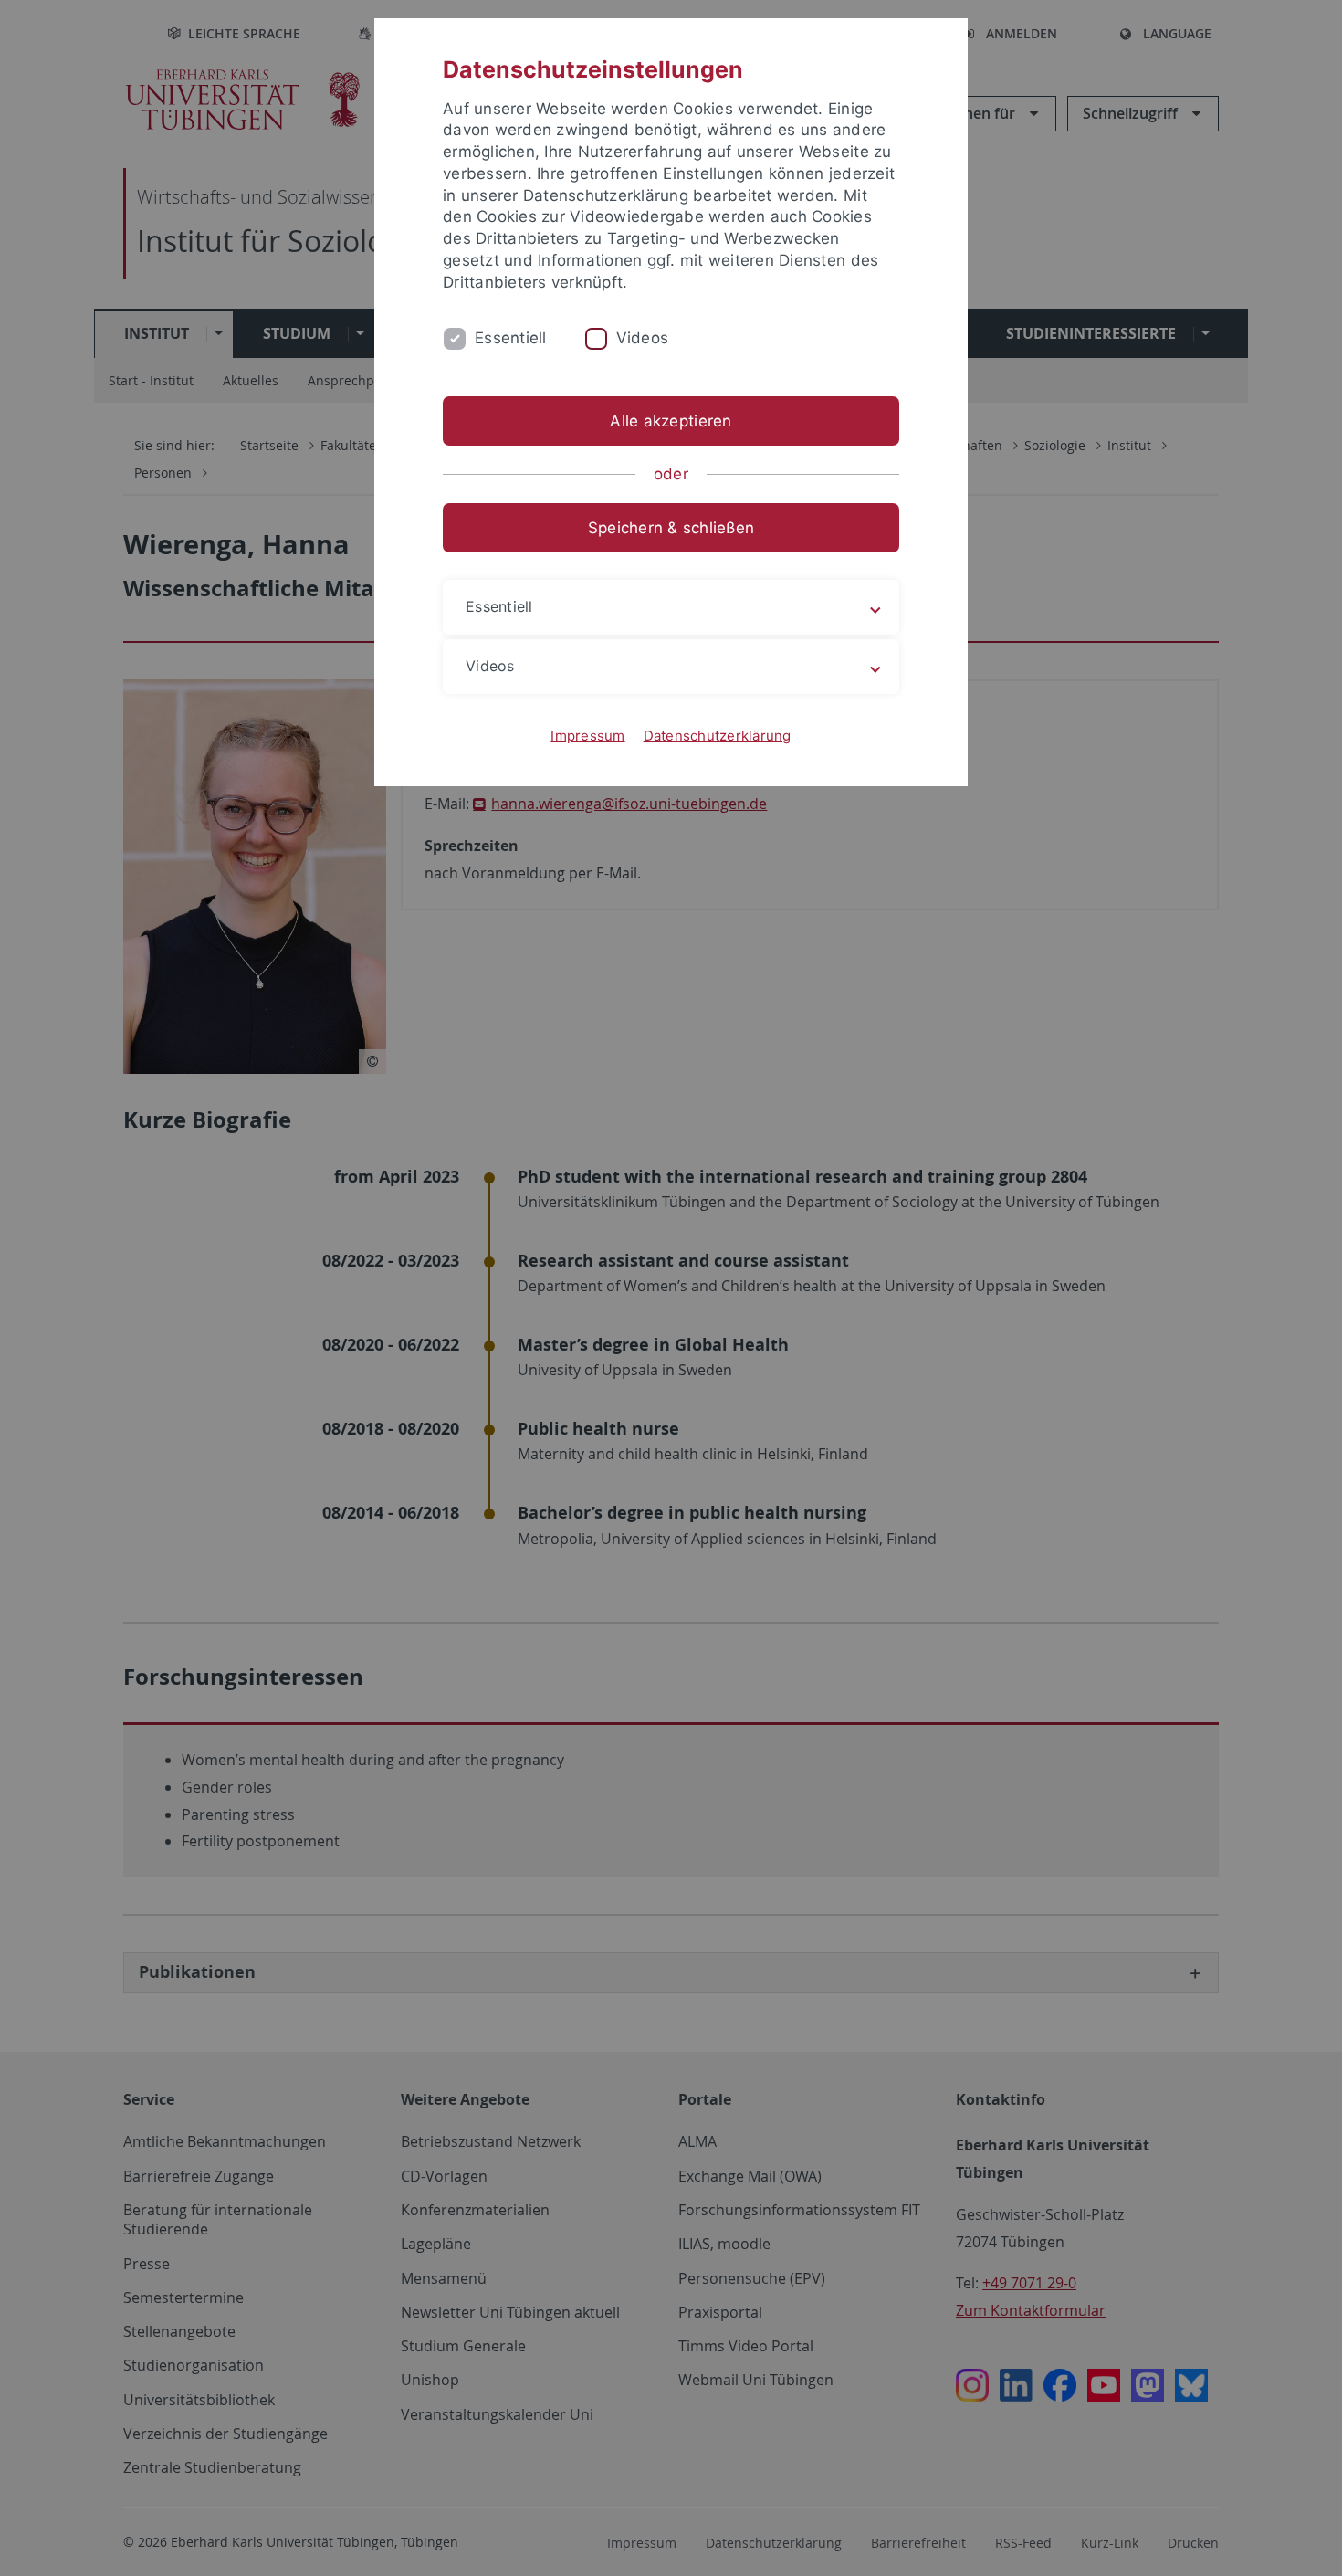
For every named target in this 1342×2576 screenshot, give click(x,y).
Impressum (587, 736)
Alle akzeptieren (671, 421)
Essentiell (511, 338)
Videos (643, 338)
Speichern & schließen (671, 528)
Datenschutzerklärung (718, 736)
